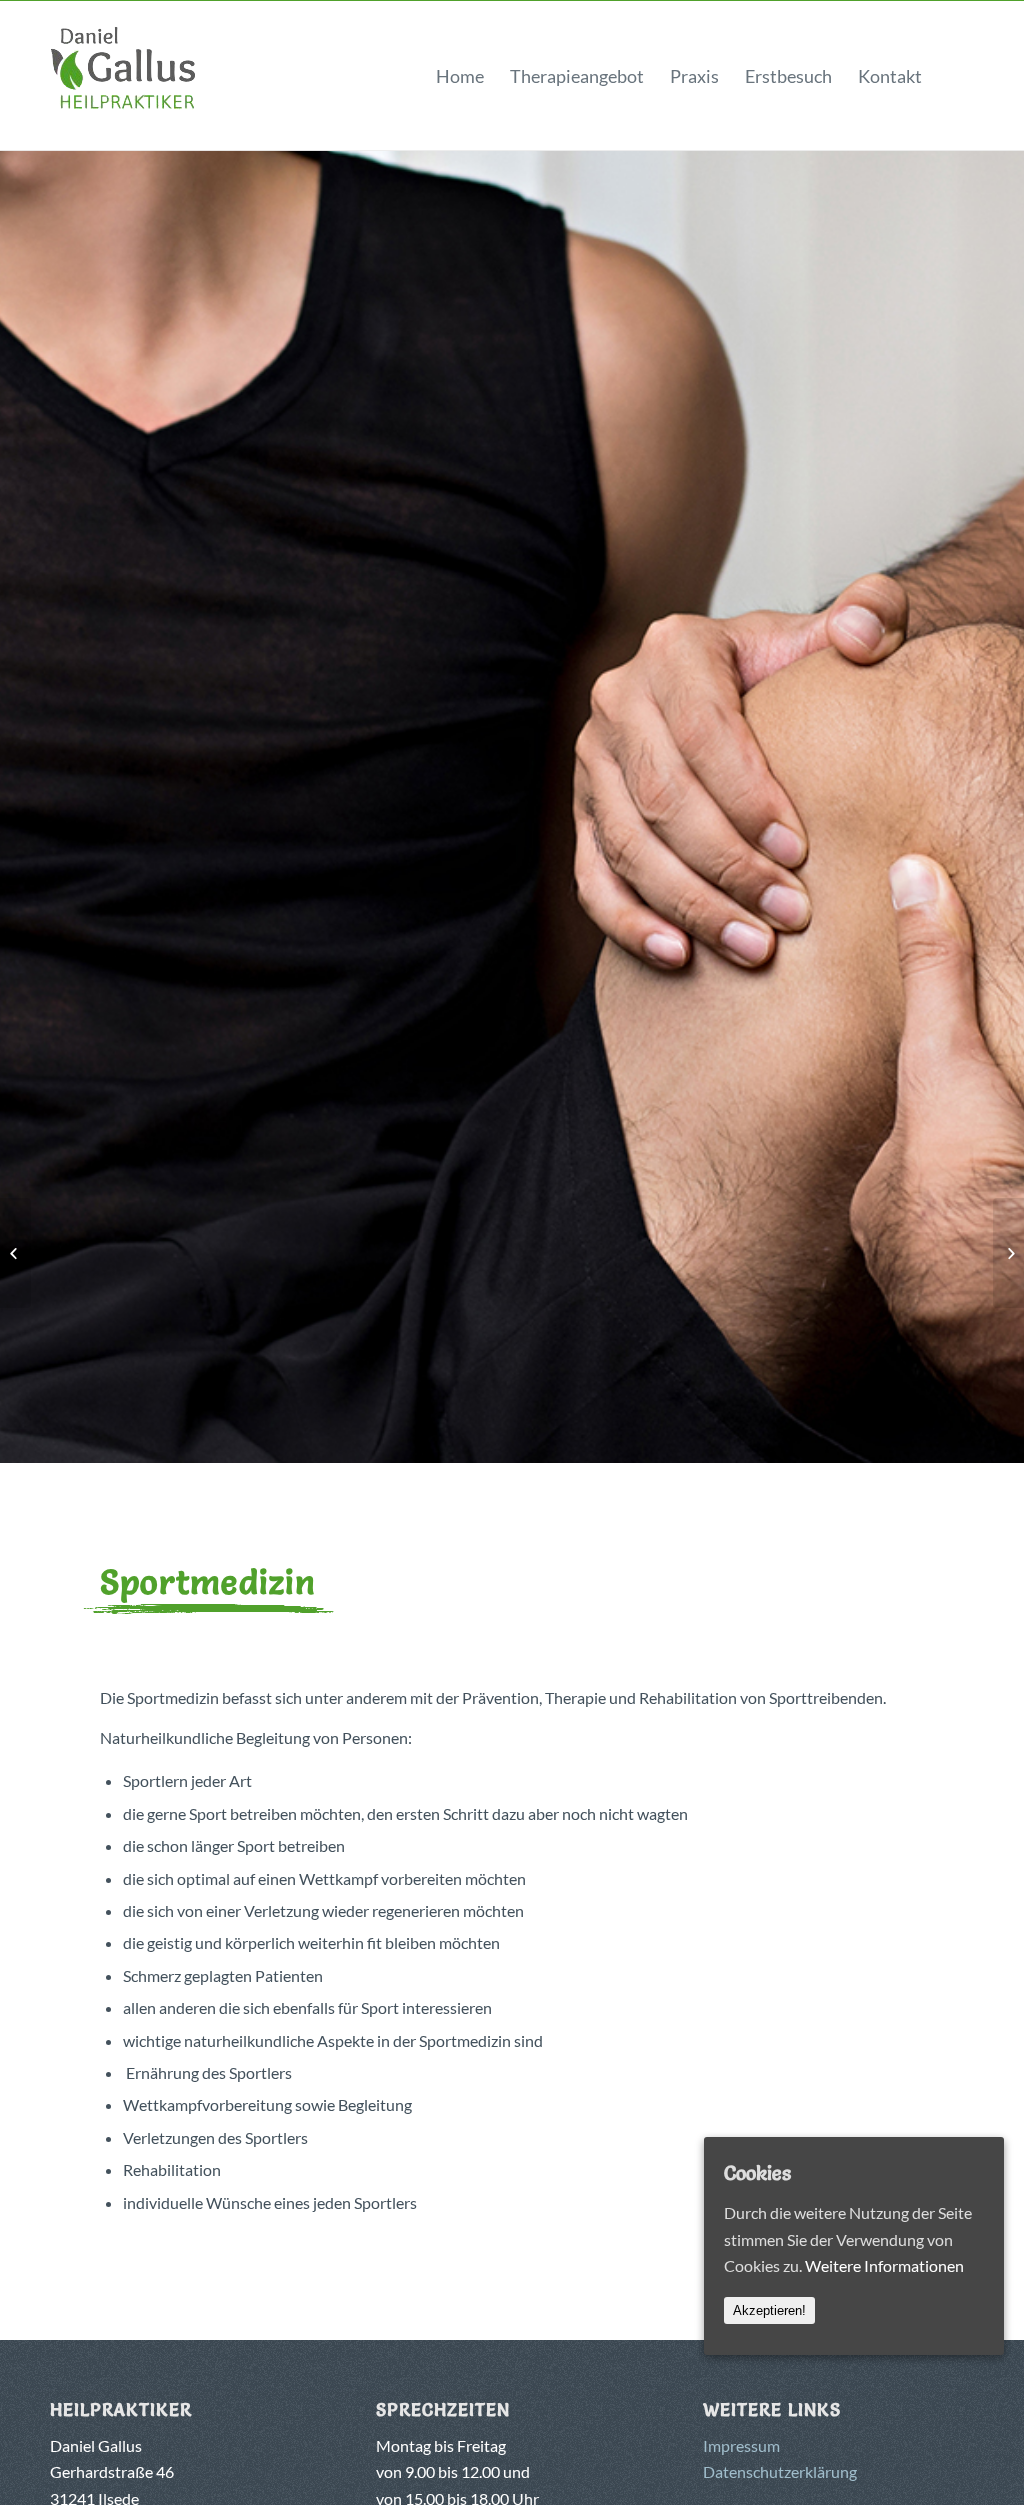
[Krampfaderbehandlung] (15, 1253)
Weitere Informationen (884, 2265)
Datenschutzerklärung (780, 2471)
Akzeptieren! (769, 2310)
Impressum (741, 2445)
